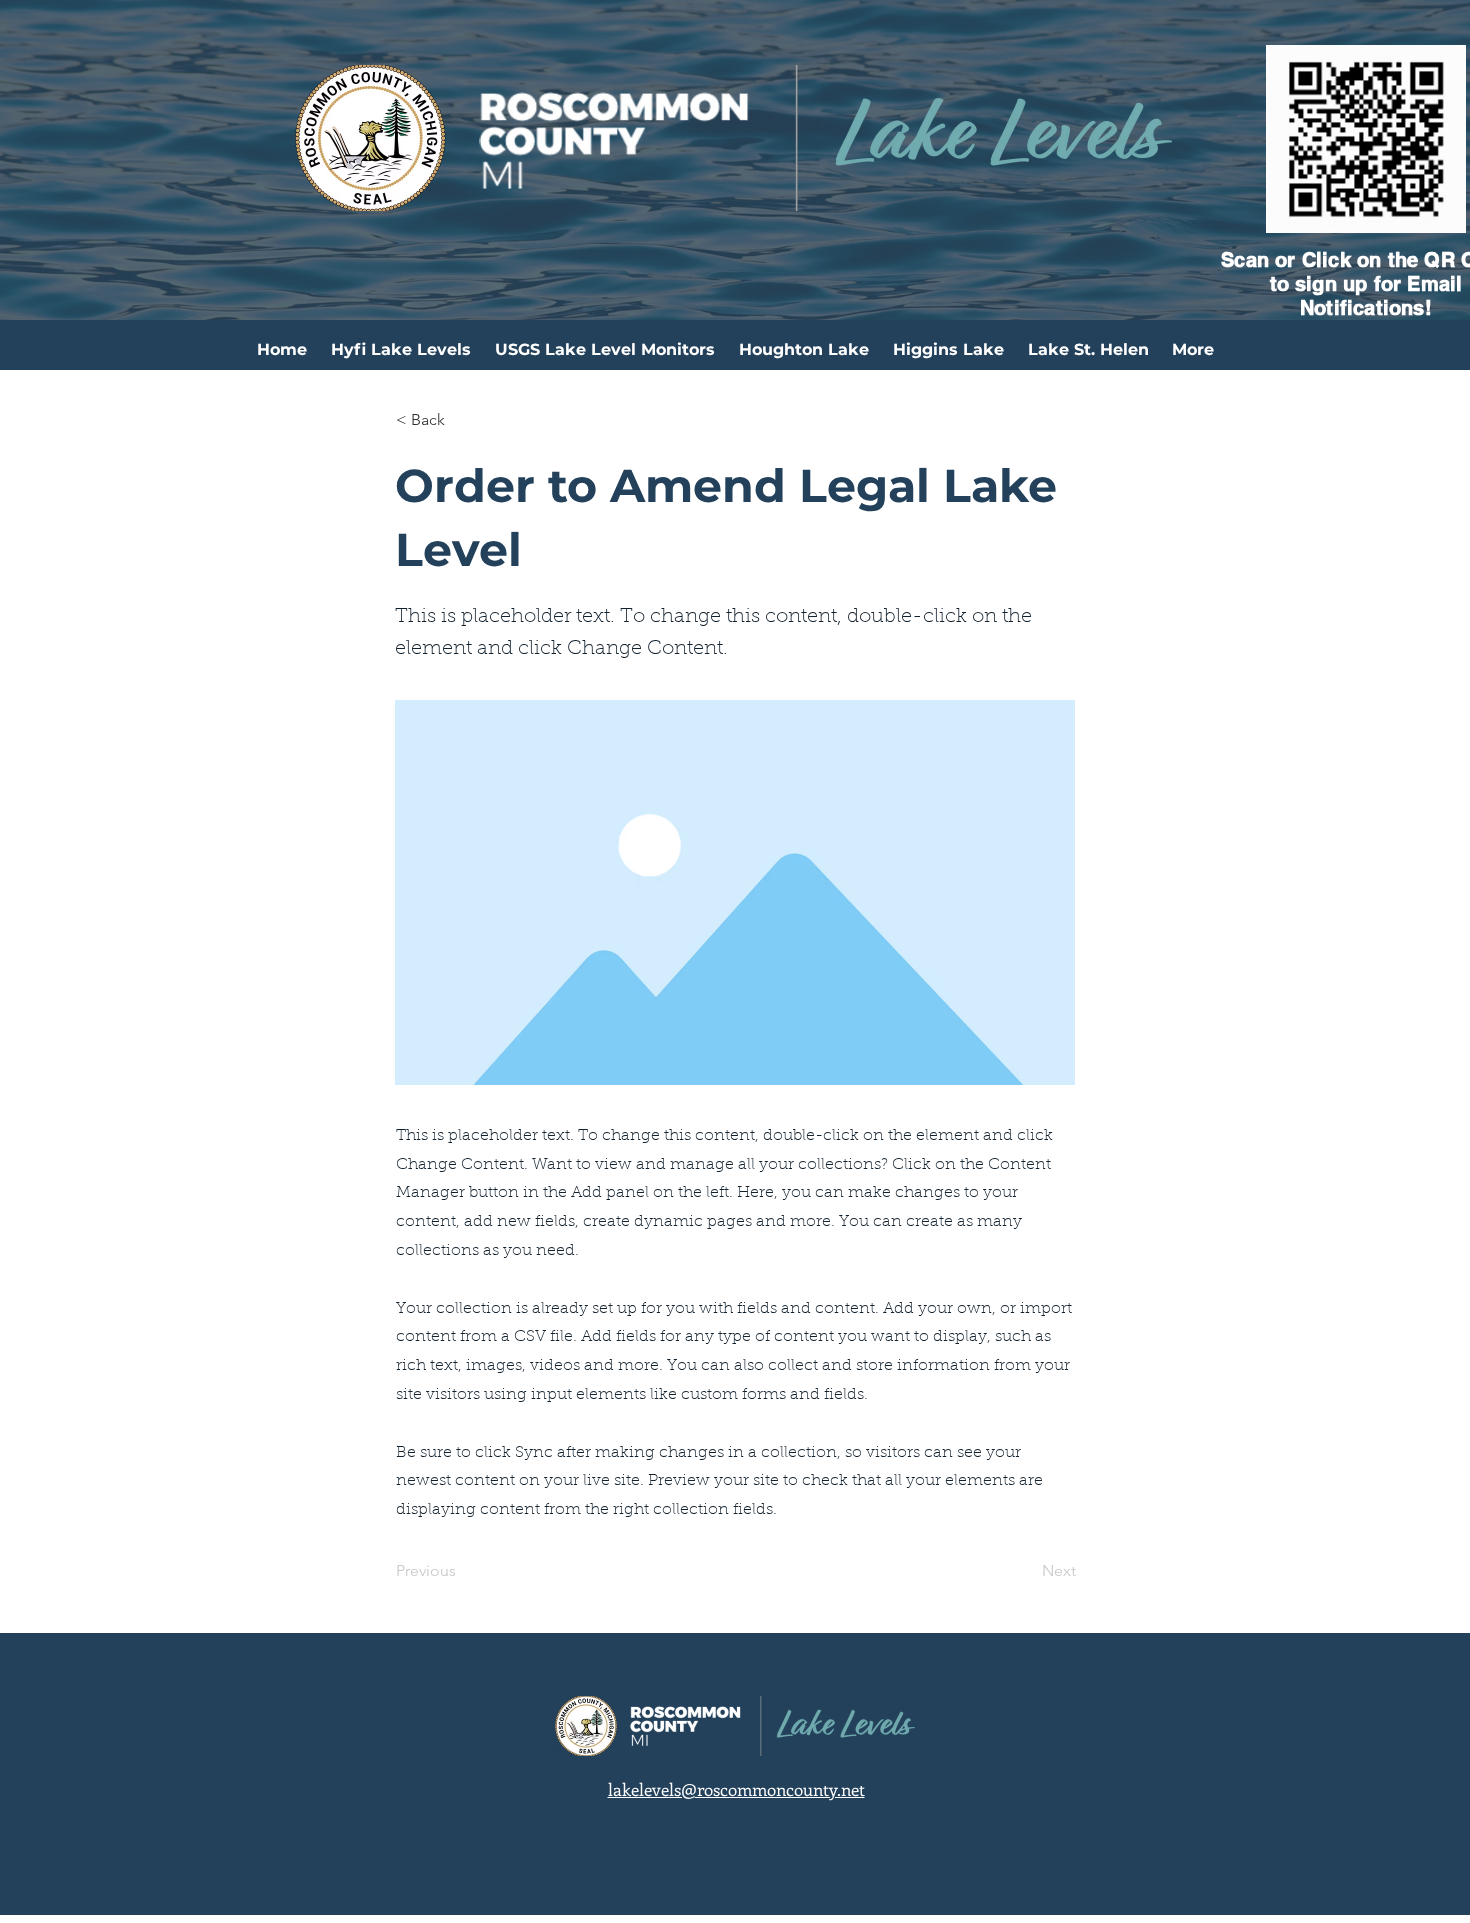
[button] (462, 420)
